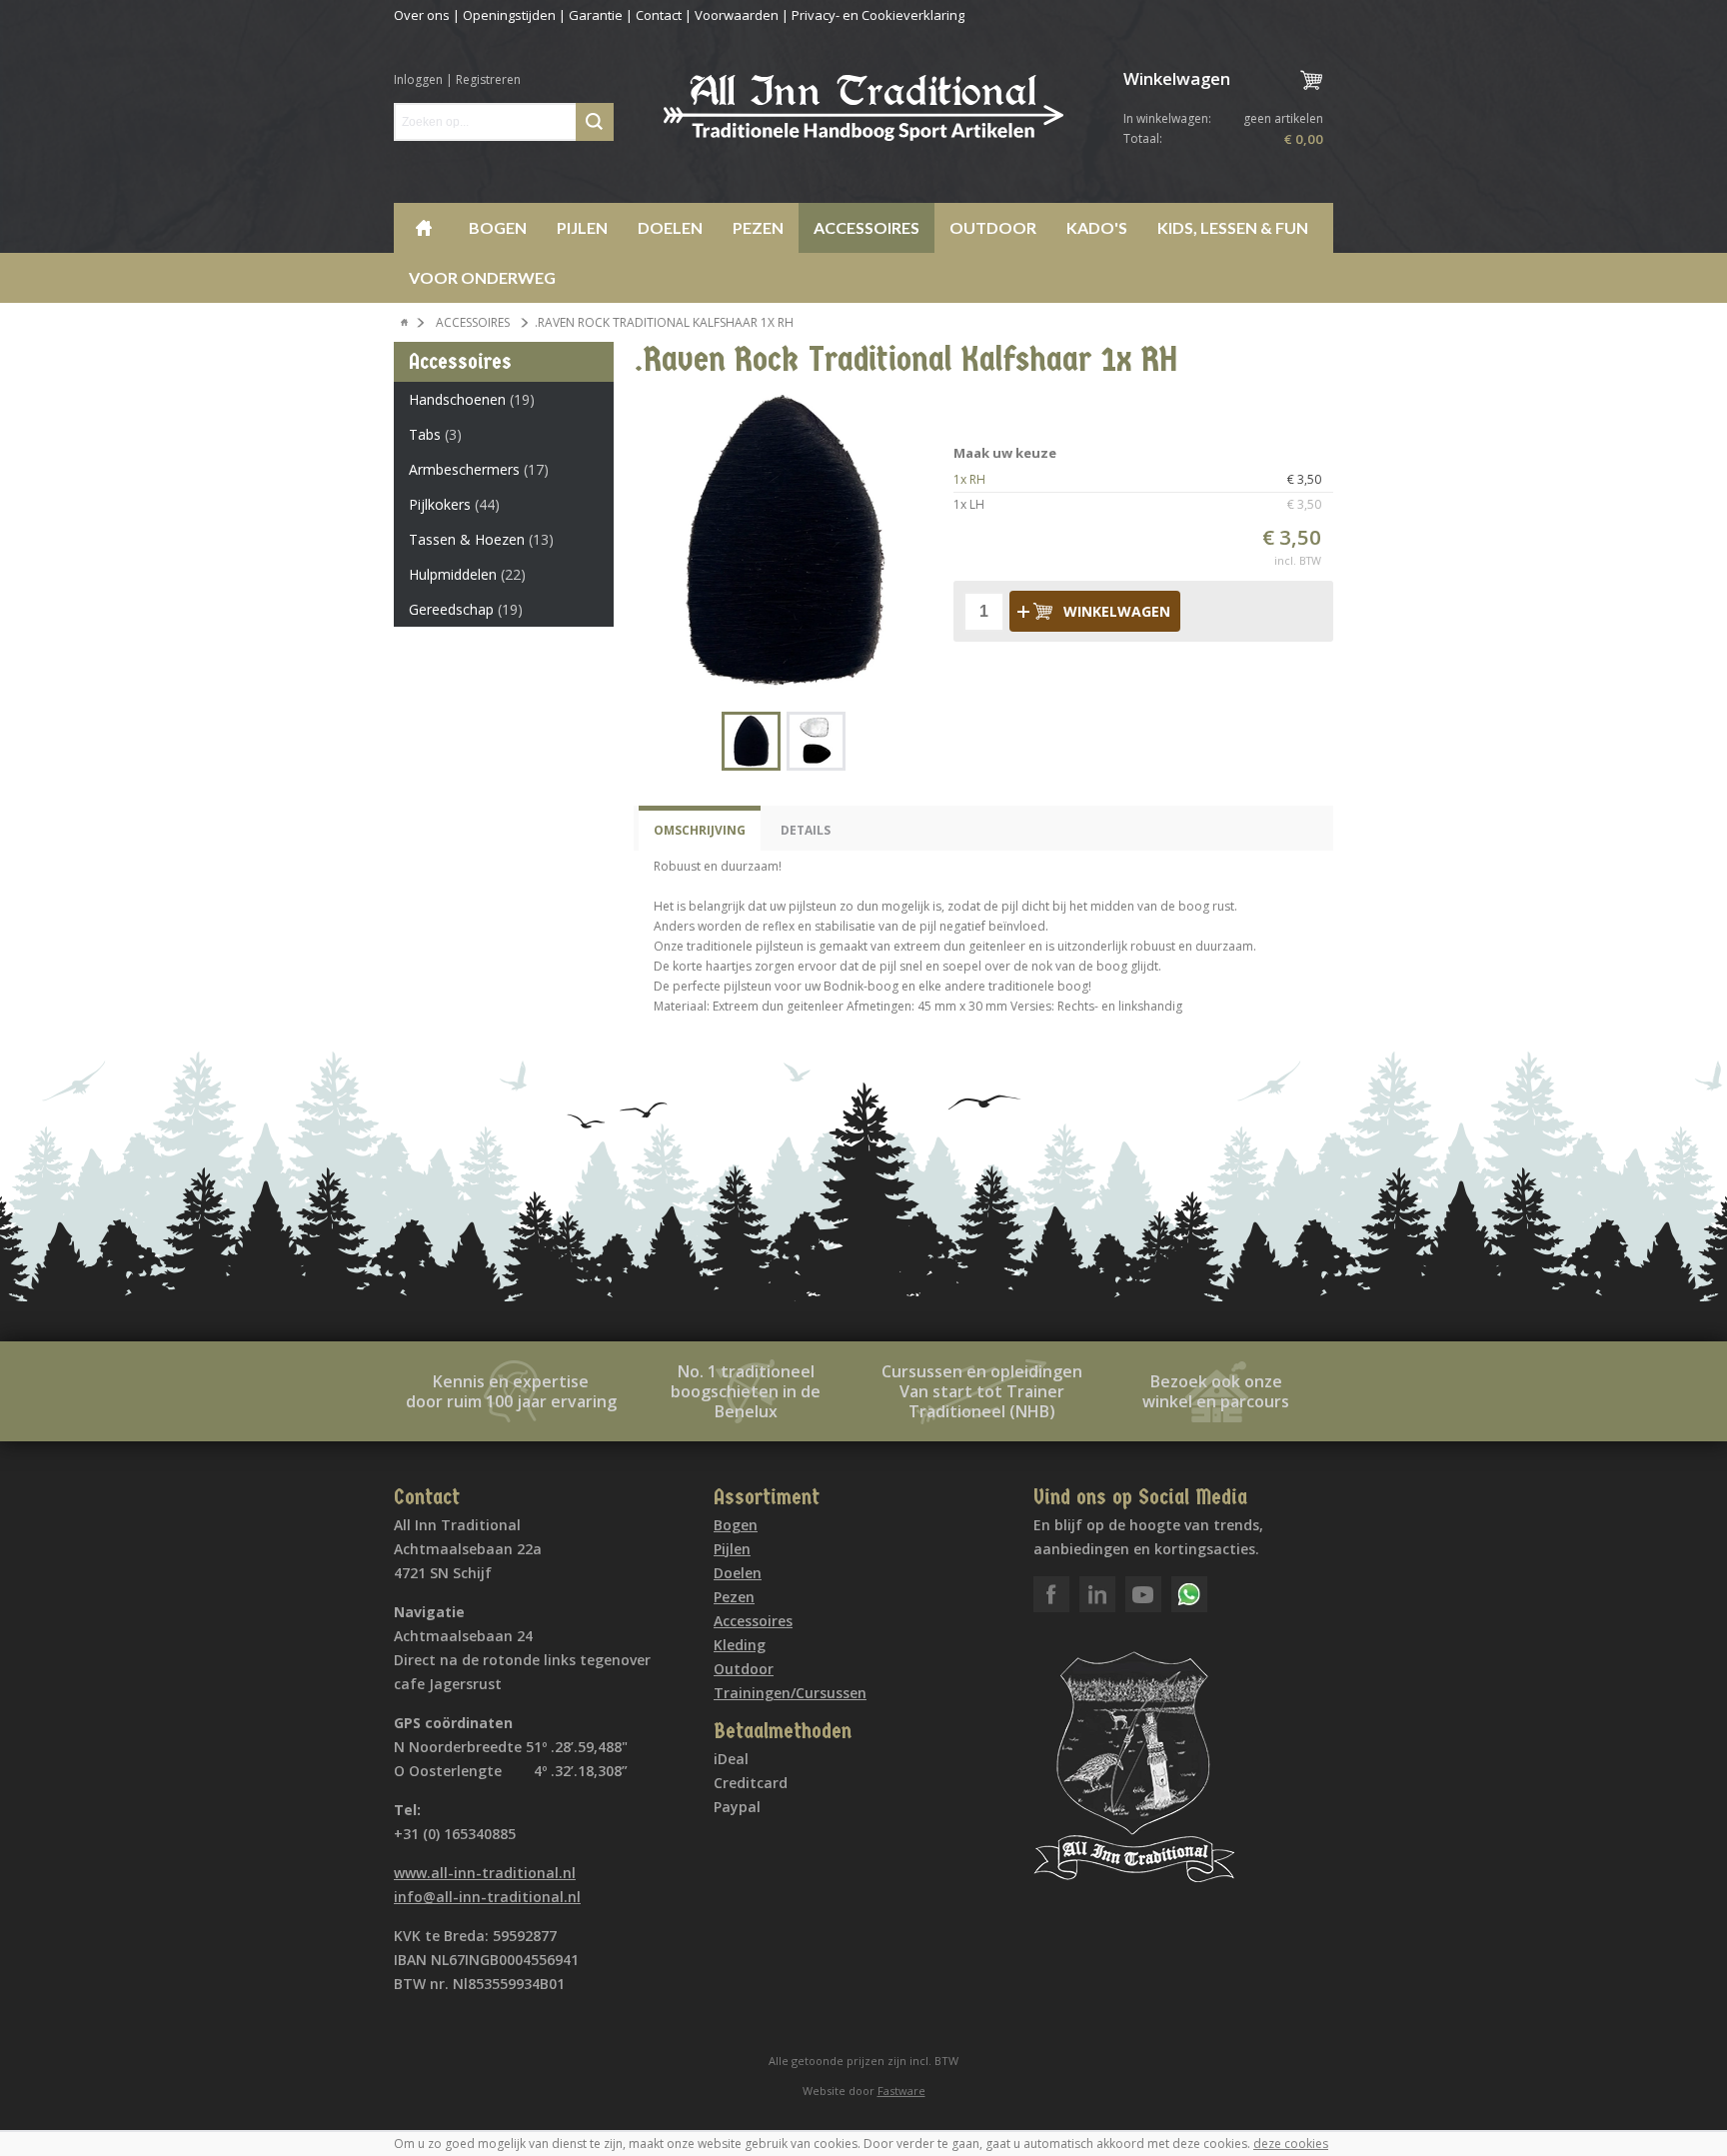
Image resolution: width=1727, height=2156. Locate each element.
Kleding (740, 1645)
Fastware (901, 2091)
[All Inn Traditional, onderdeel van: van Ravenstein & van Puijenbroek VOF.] (863, 108)
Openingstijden (509, 15)
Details (806, 830)
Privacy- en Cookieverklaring (878, 15)
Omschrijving (700, 830)
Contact (659, 15)
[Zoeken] (595, 122)
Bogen (498, 227)
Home (424, 228)
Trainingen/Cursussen (790, 1693)
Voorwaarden (737, 15)
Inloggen (418, 79)
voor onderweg (482, 277)
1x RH (1137, 479)
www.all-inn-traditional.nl (485, 1873)
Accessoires (866, 227)
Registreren (488, 79)
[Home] (405, 323)
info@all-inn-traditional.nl (487, 1897)
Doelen (670, 227)
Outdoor (993, 227)
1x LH (1137, 504)
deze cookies (1291, 2144)
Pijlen (582, 227)
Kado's (1097, 227)
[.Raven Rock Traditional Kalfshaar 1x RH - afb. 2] (816, 741)
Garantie (596, 15)
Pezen (758, 227)
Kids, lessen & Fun (1233, 227)
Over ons (422, 15)
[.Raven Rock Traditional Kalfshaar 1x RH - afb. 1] (784, 542)
